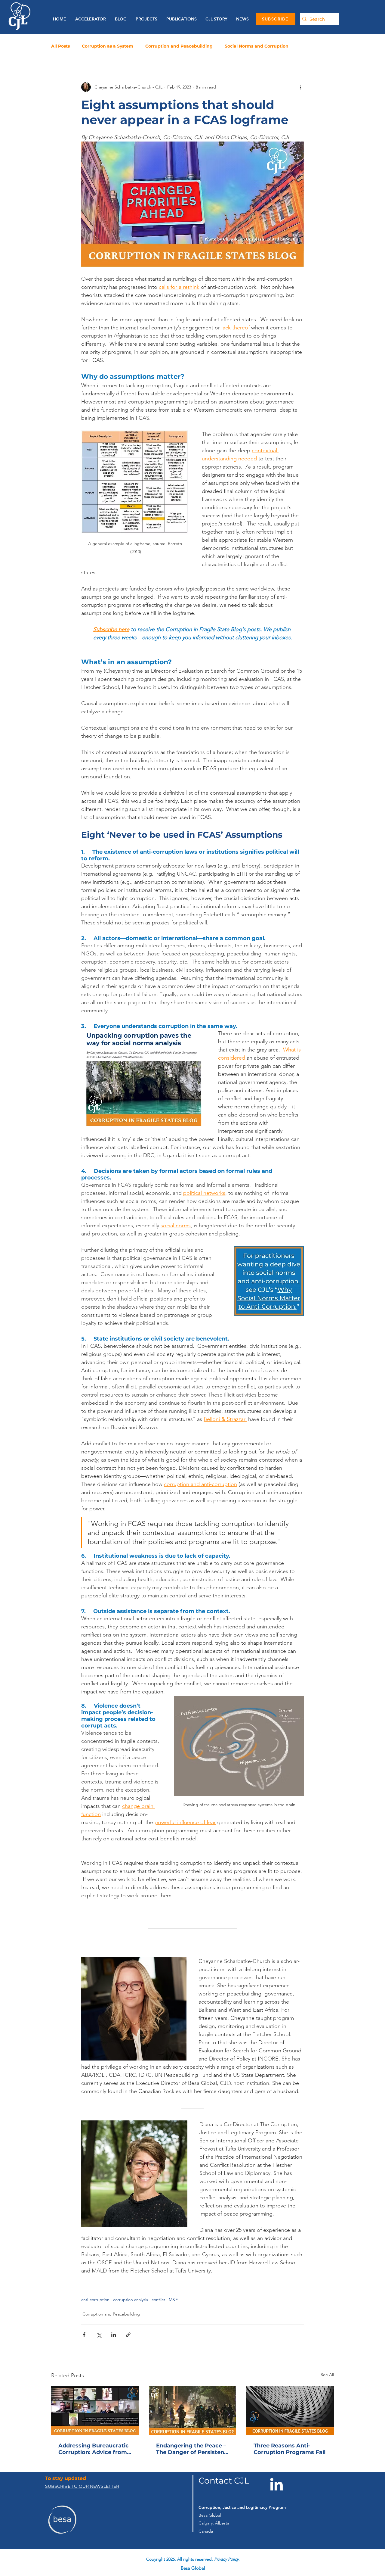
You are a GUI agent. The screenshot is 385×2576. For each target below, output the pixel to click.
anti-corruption (95, 2300)
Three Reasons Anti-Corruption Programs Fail (290, 2449)
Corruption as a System (108, 46)
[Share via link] (128, 2335)
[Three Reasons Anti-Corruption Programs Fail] (290, 2410)
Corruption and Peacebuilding (179, 46)
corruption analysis (131, 2300)
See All (327, 2375)
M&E (173, 2300)
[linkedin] (205, 2555)
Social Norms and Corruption (257, 46)
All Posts (60, 46)
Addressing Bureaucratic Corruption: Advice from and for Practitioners (94, 2449)
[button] (180, 19)
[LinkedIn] (276, 2484)
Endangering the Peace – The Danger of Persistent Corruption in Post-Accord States (191, 2449)
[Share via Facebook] (84, 2335)
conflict (158, 2300)
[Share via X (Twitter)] (99, 2335)
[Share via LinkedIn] (114, 2335)
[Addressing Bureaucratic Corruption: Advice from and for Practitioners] (95, 2410)
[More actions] (300, 87)
